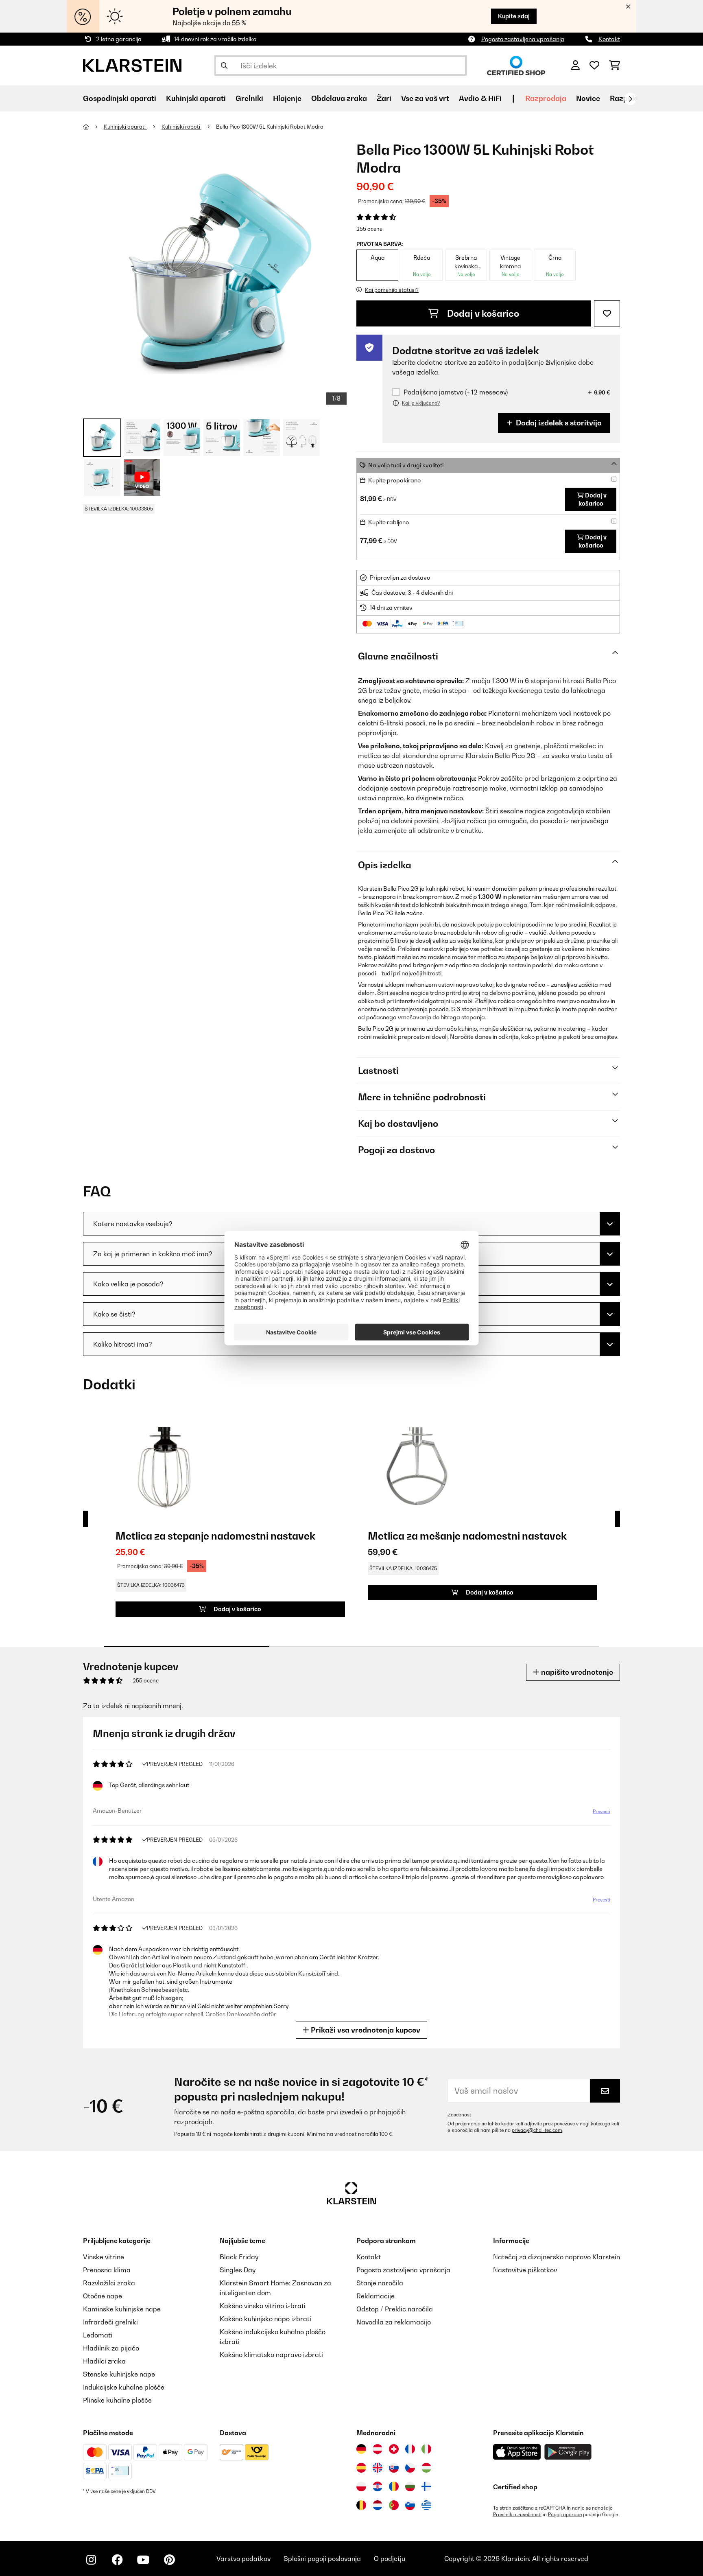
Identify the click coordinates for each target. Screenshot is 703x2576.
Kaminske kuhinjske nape (122, 2309)
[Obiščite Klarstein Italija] (426, 2449)
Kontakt (609, 39)
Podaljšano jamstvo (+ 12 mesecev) (456, 392)
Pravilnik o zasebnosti (517, 2515)
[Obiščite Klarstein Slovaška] (394, 2468)
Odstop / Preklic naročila (395, 2309)
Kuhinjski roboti (181, 127)
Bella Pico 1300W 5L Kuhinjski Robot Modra (270, 127)
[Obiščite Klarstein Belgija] (361, 2505)
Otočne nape (103, 2296)
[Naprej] (630, 99)
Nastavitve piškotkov (525, 2270)
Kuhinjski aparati (125, 127)
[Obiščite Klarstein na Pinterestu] (169, 2560)
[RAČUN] (575, 66)
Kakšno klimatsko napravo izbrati (271, 2355)
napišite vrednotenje (576, 1672)
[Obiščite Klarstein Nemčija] (361, 2449)
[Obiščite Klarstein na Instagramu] (91, 2560)
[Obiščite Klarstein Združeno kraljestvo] (378, 2468)
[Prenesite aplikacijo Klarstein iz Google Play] (568, 2452)
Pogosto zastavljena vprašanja (523, 39)
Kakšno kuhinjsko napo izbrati (265, 2319)
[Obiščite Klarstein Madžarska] (426, 2468)
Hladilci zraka (104, 2361)
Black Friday (239, 2257)
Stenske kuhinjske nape (119, 2374)
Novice (588, 98)
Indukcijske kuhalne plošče (124, 2387)
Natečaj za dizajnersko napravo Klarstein (557, 2257)
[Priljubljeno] (594, 66)
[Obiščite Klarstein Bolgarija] (410, 2486)
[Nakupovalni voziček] (615, 66)
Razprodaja (546, 98)
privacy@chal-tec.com (537, 2130)
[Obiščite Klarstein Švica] (394, 2449)
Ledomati (98, 2335)
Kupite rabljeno (389, 522)
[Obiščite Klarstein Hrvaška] (378, 2486)
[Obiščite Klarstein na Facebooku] (117, 2560)
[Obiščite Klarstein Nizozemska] (378, 2505)
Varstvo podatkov (243, 2558)
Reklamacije (376, 2296)
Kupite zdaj (514, 16)
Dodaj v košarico (482, 313)
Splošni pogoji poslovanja (322, 2558)
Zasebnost (459, 2115)
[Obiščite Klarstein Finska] (426, 2486)
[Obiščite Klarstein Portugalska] (394, 2505)
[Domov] (93, 127)
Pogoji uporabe (565, 2515)
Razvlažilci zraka (109, 2283)
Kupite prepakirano (394, 480)
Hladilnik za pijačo (111, 2348)
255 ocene (369, 229)
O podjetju (390, 2558)
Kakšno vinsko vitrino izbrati (263, 2306)
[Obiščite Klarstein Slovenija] (410, 2505)
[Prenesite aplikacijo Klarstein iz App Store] (517, 2452)
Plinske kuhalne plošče (117, 2400)
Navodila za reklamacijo (394, 2322)
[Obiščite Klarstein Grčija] (426, 2506)
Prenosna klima (107, 2270)
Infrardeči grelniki (110, 2322)
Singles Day (238, 2270)
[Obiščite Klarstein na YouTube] (143, 2560)
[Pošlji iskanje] (224, 66)
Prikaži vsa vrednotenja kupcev (365, 2030)
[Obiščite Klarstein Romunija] (394, 2486)
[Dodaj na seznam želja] (607, 313)
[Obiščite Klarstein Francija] (410, 2449)
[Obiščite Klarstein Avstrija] (378, 2449)
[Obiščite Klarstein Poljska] (361, 2486)
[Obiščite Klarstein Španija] (361, 2468)
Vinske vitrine (104, 2257)
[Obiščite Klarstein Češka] (410, 2468)
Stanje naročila (380, 2283)
